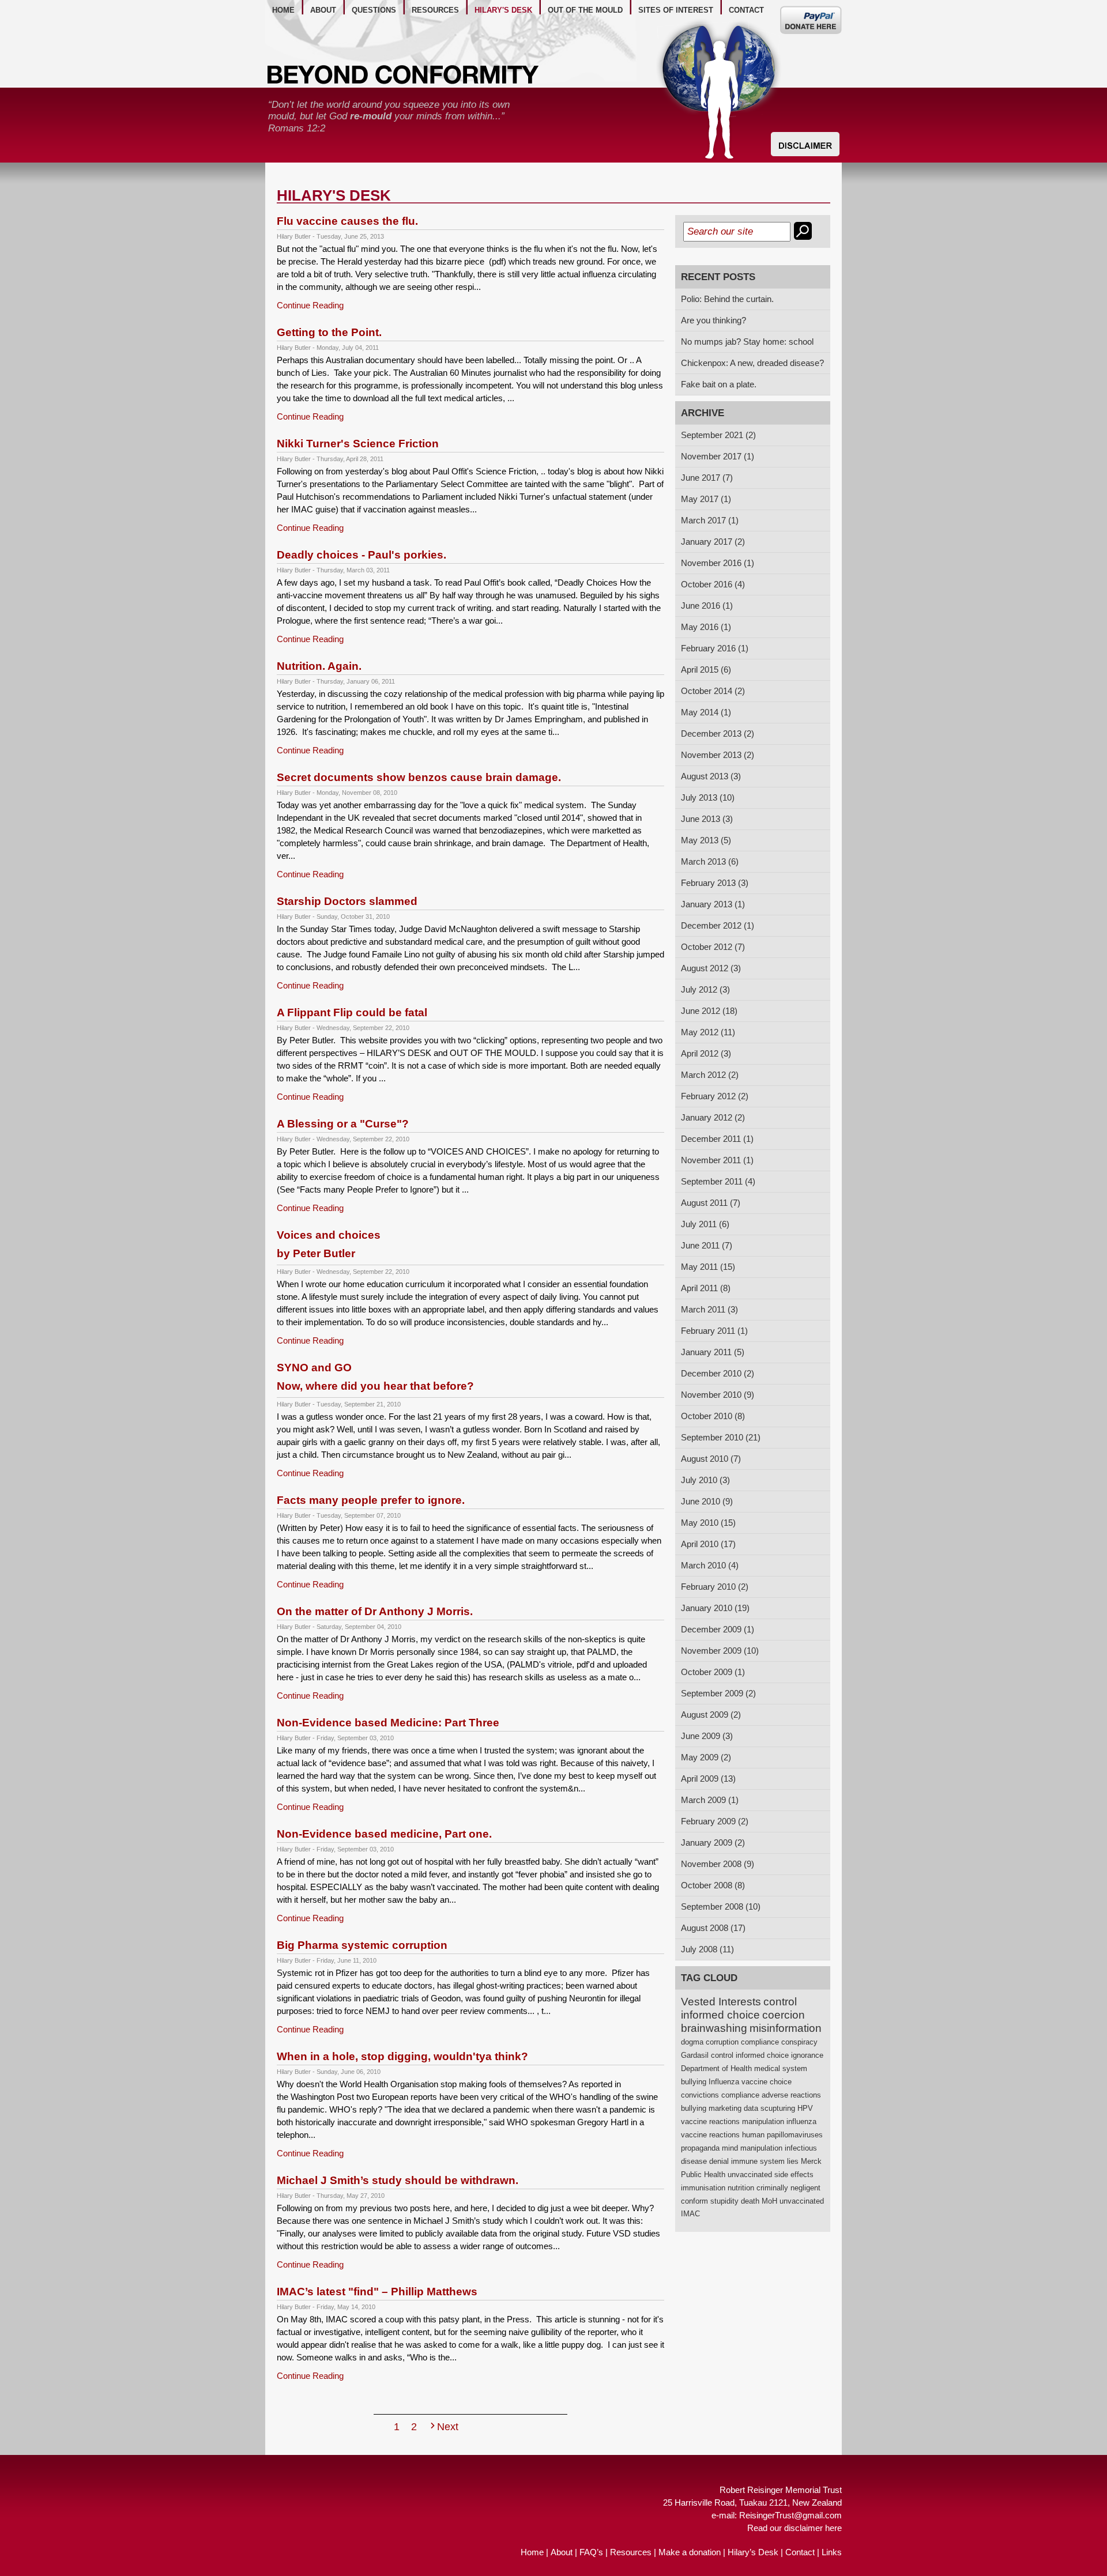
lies (793, 2161)
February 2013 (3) (715, 883)
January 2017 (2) (713, 542)
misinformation (786, 2028)
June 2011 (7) (707, 1245)
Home (532, 2552)
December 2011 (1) (717, 1139)
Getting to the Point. (329, 332)
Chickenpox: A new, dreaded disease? (752, 363)
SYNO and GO (375, 1377)
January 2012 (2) (713, 1117)
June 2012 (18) (709, 1011)
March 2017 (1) (710, 520)
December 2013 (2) (718, 733)
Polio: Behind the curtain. (727, 299)
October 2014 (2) (713, 691)
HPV (805, 2108)
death (750, 2201)
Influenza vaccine (738, 2082)
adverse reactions (791, 2095)
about (323, 10)
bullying (694, 2082)
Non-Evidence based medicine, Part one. (384, 1834)
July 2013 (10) (708, 797)
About (562, 2552)
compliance (760, 2042)
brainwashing (714, 2028)
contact (746, 10)
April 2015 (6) (706, 670)
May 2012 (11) (708, 1032)
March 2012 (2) (710, 1075)
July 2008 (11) (707, 1949)
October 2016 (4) (713, 584)
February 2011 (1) (714, 1331)
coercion (784, 2015)
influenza (801, 2121)
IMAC (690, 2214)
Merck (811, 2161)
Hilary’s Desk (753, 2552)
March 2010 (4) (710, 1565)
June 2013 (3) (707, 819)
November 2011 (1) (717, 1160)
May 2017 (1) (706, 499)
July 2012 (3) (705, 989)
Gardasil (695, 2055)
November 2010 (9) (718, 1395)
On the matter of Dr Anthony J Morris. (375, 1611)
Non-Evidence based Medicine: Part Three (388, 1723)
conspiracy (799, 2042)
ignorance (807, 2055)
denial (719, 2161)
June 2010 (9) (707, 1501)
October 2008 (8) (713, 1885)
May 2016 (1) (706, 627)
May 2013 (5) (706, 840)
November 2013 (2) (718, 755)
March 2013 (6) (710, 861)
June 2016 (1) (707, 606)
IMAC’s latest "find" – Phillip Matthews (377, 2292)
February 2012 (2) (715, 1096)
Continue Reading (310, 305)
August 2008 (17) (713, 1928)
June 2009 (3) (707, 1736)
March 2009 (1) (710, 1800)
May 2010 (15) (708, 1523)
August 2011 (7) (711, 1203)
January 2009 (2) (713, 1843)
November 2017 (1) (718, 456)
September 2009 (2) (718, 1693)
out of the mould (585, 10)
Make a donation (690, 2552)
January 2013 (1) (713, 904)
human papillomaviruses (782, 2135)
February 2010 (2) (715, 1587)
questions (374, 10)
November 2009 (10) (720, 1651)
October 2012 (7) (713, 947)
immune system (758, 2161)
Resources (631, 2552)
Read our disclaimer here (795, 2528)
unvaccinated (750, 2175)
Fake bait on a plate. (719, 384)
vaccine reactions (710, 2121)
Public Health (703, 2175)
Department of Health (716, 2068)
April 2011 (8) (706, 1288)
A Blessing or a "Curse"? (343, 1124)
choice (781, 2082)
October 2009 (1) (713, 1672)
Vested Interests (721, 2002)
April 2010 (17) (708, 1544)
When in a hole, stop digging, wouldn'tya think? (402, 2056)
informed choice (720, 2015)
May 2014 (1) (706, 712)
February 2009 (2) (715, 1821)
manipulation (763, 2121)
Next (448, 2427)
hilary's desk (503, 10)
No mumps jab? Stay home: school (747, 342)
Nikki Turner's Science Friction (358, 444)
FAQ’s (591, 2552)
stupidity (724, 2201)
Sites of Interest (676, 10)
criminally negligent (788, 2188)
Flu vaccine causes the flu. (347, 221)
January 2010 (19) (715, 1608)
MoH (769, 2201)
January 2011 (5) (713, 1352)
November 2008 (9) (718, 1864)
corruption (722, 2042)
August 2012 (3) (711, 968)
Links (832, 2552)
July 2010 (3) (705, 1480)
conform (694, 2201)
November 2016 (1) (718, 563)
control (780, 2002)
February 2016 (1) (715, 648)
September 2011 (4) (718, 1181)
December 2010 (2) (718, 1373)
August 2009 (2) (711, 1715)
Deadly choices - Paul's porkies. (362, 555)
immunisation (703, 2188)
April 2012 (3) (706, 1053)
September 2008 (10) (721, 1906)
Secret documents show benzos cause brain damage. (419, 777)
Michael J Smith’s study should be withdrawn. (398, 2180)
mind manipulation (752, 2148)
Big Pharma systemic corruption (362, 1945)
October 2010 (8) (713, 1416)
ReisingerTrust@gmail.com (790, 2515)
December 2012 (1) (718, 925)
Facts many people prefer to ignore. (371, 1500)
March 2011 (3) (709, 1309)
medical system (781, 2068)
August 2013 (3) (711, 776)
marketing (725, 2108)
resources (435, 10)
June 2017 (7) (707, 478)
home (283, 10)
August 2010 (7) (711, 1459)
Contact (800, 2552)
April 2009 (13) (708, 1779)
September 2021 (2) (718, 435)
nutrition (741, 2188)
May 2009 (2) (706, 1757)
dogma (692, 2042)
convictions (700, 2095)
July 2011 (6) (705, 1224)
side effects (794, 2175)
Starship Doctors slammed (347, 901)
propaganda (700, 2148)
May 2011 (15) (708, 1267)
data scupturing (769, 2108)
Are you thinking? (713, 320)
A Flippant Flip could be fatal (352, 1012)
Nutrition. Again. (319, 666)
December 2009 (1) (718, 1629)
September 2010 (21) (721, 1437)
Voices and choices (329, 1244)
